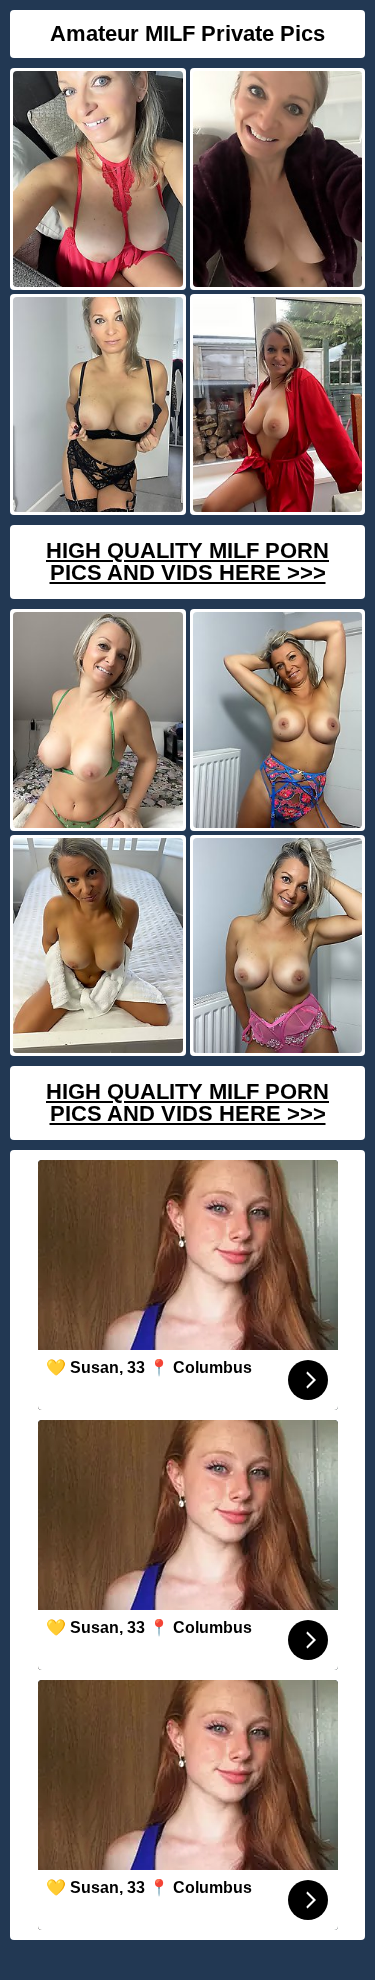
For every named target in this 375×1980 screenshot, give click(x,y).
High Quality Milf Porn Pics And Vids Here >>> (187, 561)
